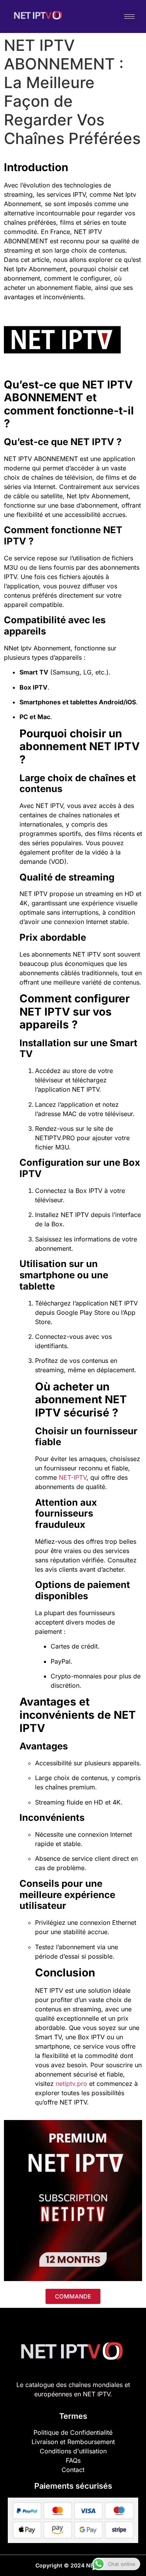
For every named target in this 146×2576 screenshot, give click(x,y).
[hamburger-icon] (129, 16)
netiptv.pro (71, 2084)
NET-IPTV (73, 1477)
